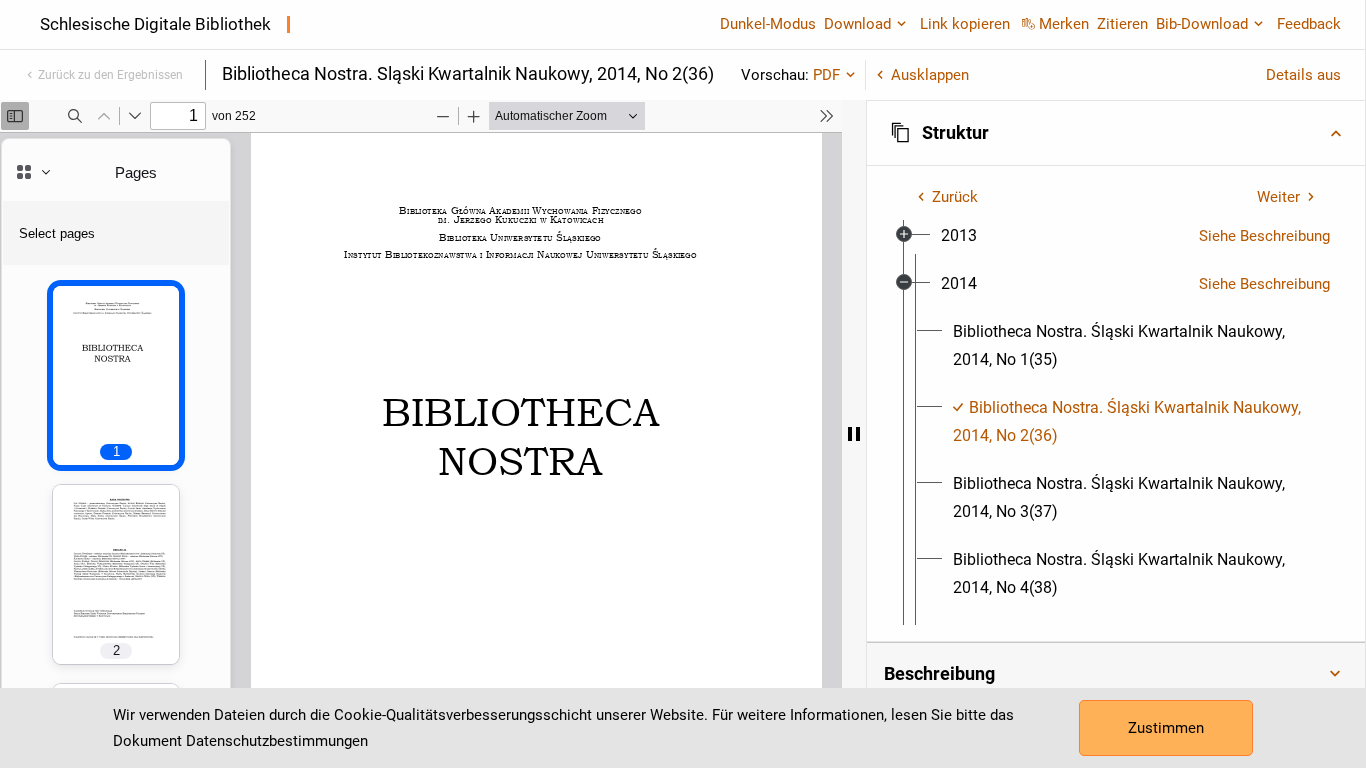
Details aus (1303, 75)
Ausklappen (930, 75)
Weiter (1278, 197)
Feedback (1309, 24)
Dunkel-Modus (768, 24)
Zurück (955, 197)
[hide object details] (854, 434)
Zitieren (1122, 24)
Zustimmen (1166, 728)
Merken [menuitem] (1064, 24)
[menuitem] (959, 236)
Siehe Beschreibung (1264, 236)
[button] (1116, 133)
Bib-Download (1202, 24)
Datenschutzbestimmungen (277, 741)
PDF (826, 75)
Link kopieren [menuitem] (965, 24)
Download (857, 24)
